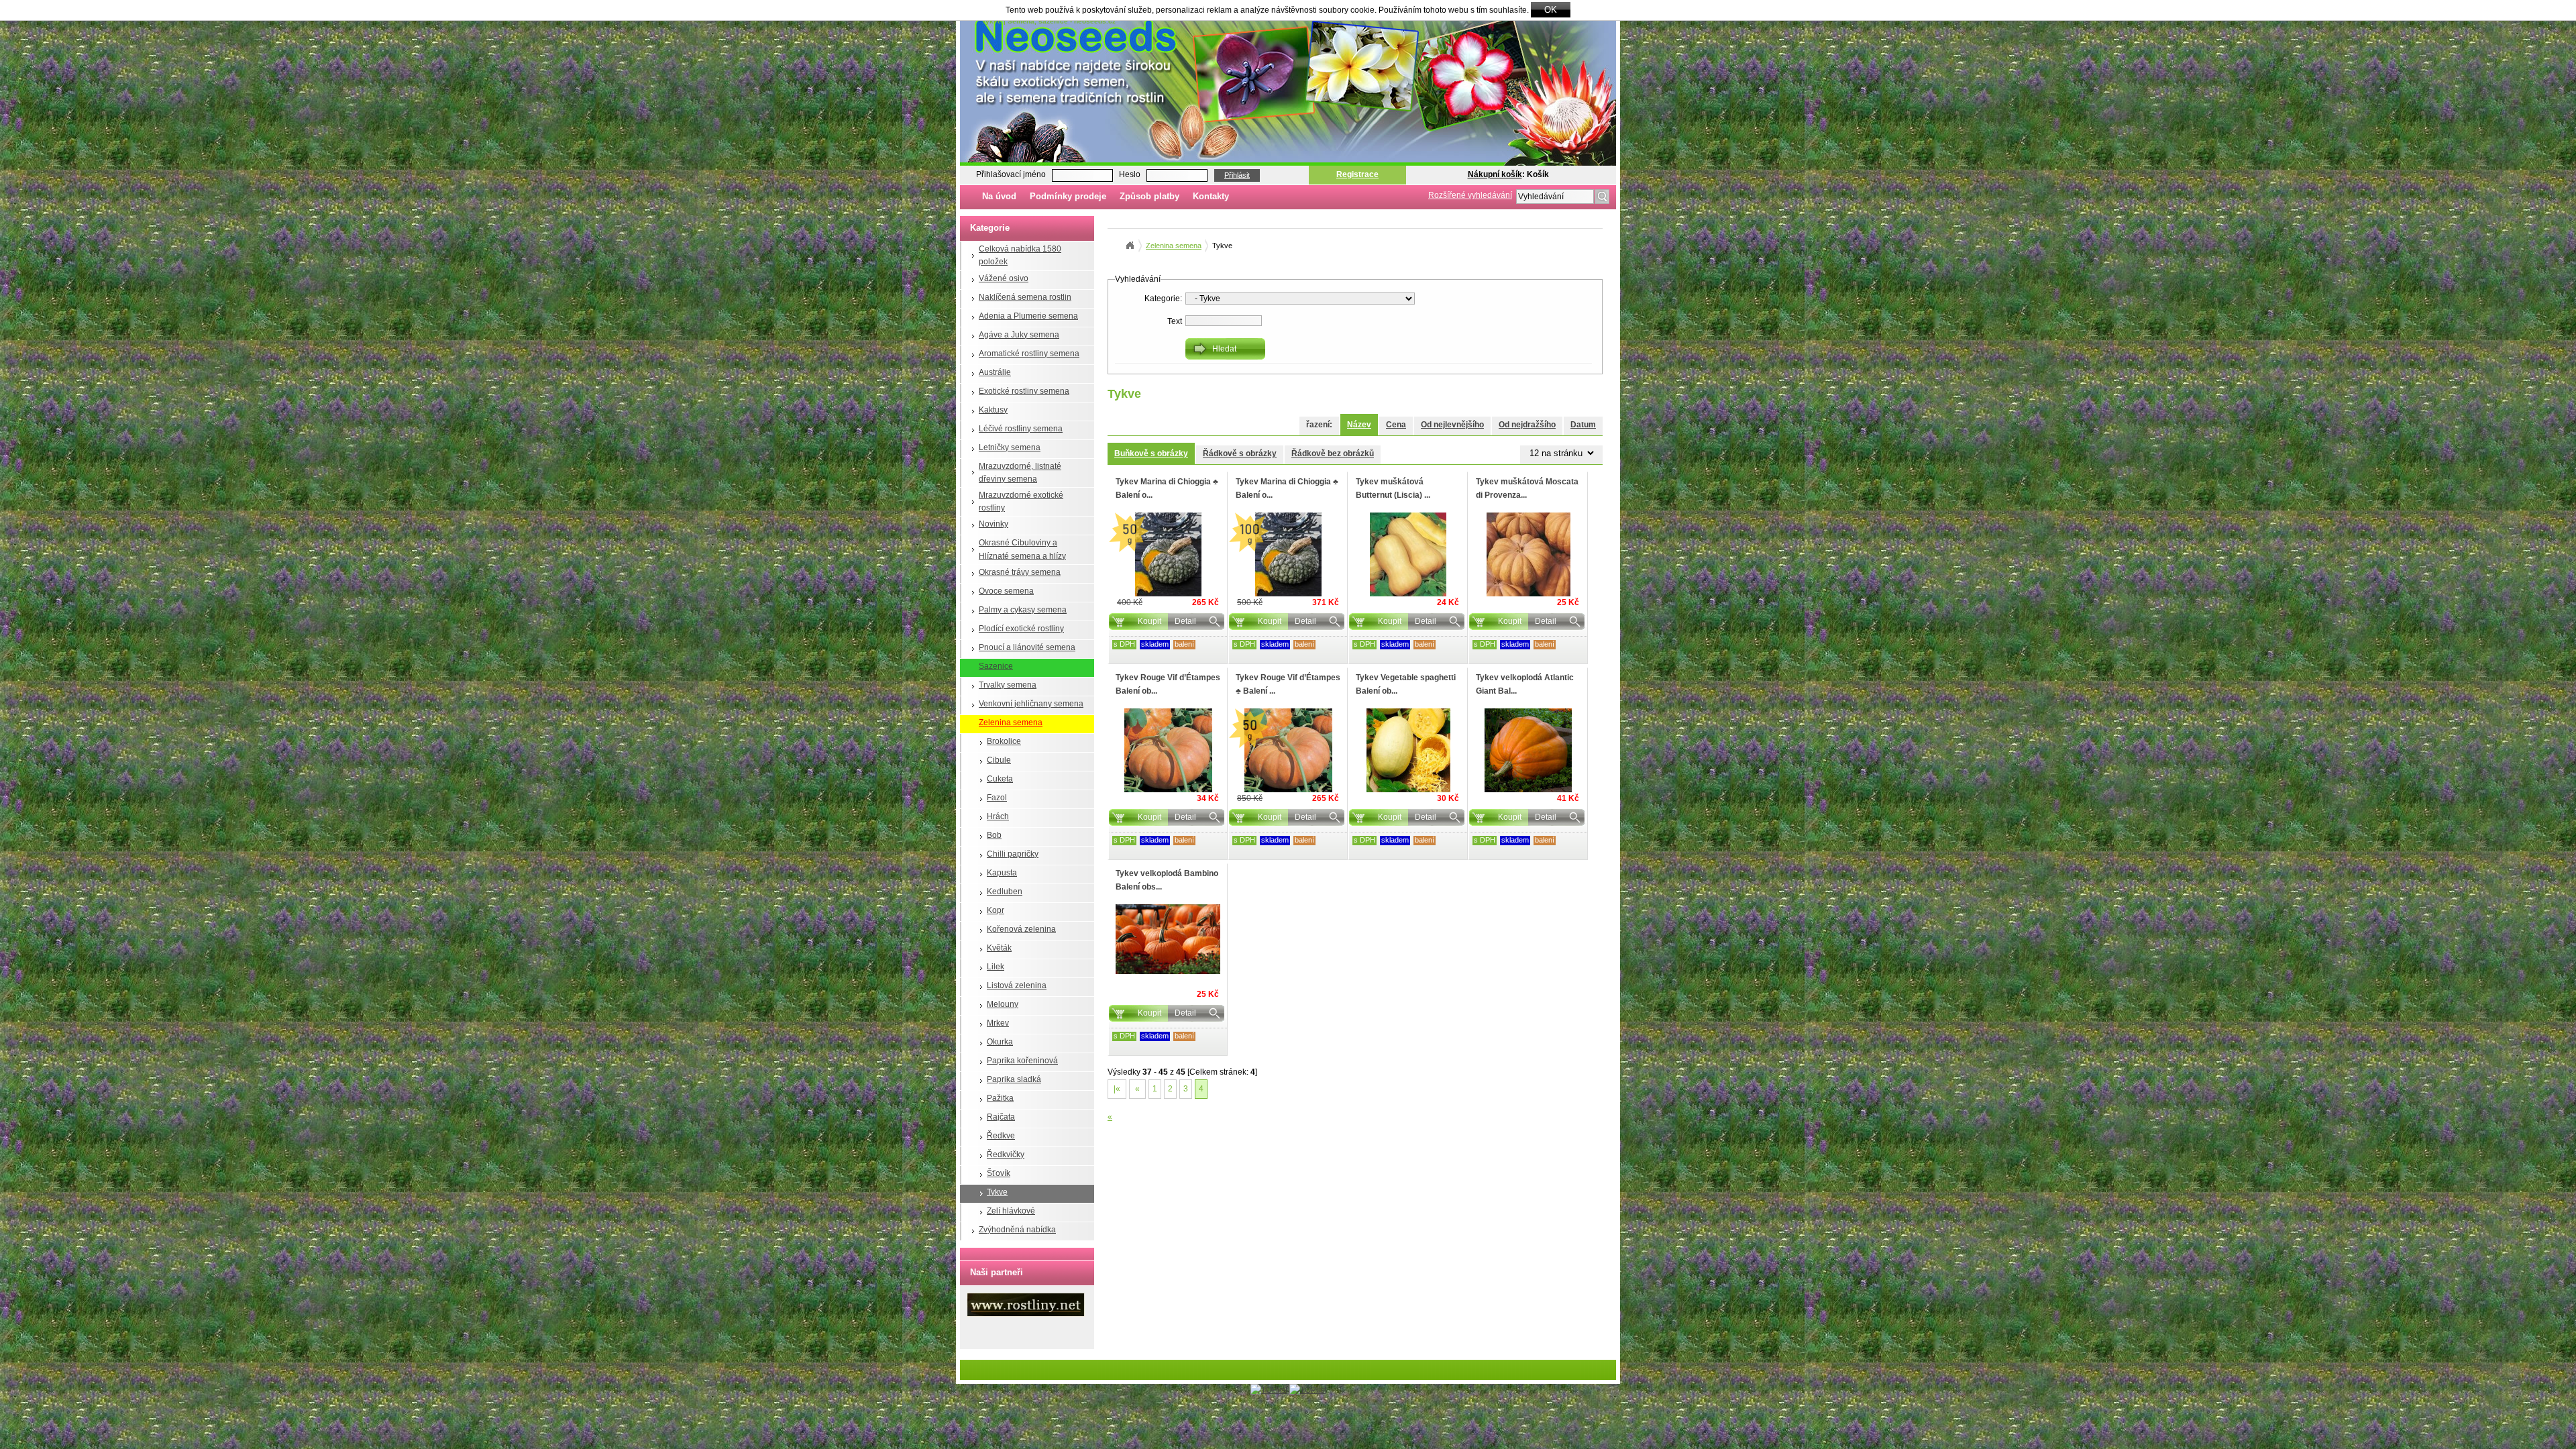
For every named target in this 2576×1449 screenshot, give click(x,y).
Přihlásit (1237, 175)
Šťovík (999, 1173)
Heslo (1130, 174)
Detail (1185, 621)
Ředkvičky (1006, 1155)
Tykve (997, 1192)
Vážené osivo (1004, 278)
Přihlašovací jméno (1011, 174)
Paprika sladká (1014, 1079)
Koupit (1149, 621)
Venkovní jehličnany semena (1031, 704)
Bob (994, 835)
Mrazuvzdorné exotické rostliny (1021, 501)
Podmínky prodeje (1068, 196)
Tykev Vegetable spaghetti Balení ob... (1406, 684)
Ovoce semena (1006, 591)
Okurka (1000, 1042)
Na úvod (999, 196)
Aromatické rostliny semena (1029, 354)
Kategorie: (1163, 299)
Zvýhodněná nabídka (1017, 1230)
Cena (1396, 425)
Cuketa (1000, 779)
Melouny (1003, 1004)
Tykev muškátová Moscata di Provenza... (1527, 488)
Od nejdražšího (1527, 425)
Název (1359, 425)
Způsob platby (1149, 196)
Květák (999, 948)
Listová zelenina (1017, 985)
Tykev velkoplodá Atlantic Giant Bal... (1525, 684)
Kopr (996, 910)
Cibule (999, 760)
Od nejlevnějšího (1452, 425)
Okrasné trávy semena (1020, 572)
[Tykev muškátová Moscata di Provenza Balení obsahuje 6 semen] (1528, 554)
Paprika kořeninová (1022, 1061)
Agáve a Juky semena (1019, 335)
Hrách (998, 816)
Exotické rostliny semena (1024, 391)
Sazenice (996, 666)
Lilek (996, 967)
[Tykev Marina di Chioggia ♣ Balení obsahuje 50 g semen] (1168, 554)
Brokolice (1004, 741)
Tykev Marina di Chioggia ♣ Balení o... (1167, 488)
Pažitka (1000, 1098)
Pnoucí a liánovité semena (1027, 647)
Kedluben (1005, 892)
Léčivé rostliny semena (1021, 429)
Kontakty (1211, 196)
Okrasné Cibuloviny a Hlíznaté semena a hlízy (1022, 549)
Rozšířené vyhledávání (1470, 195)
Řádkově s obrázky (1240, 453)
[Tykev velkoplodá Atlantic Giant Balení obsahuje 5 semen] (1528, 750)
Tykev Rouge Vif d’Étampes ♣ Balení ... (1288, 684)
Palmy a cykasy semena (1023, 610)
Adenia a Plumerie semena (1028, 316)
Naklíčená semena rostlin (1025, 297)
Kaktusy (993, 410)
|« (1117, 1089)
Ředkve (1001, 1136)
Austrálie (995, 372)
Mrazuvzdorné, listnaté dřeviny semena (1020, 473)
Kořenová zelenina (1021, 929)
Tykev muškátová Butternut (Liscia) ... (1393, 488)
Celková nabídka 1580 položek (1020, 255)
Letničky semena (1010, 447)
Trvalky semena (1008, 685)
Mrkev (998, 1023)
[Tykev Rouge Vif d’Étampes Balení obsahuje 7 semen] (1168, 750)
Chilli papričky (1013, 854)
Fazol (997, 798)
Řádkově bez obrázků (1333, 453)
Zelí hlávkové (1011, 1211)
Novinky (994, 524)
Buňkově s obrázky (1151, 453)
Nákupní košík (1495, 174)
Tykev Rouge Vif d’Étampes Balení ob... (1168, 684)
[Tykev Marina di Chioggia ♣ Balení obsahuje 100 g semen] (1288, 554)
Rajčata (1001, 1117)
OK (1551, 10)
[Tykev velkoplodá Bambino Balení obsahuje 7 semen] (1168, 939)
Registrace (1357, 174)
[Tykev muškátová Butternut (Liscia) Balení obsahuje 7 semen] (1408, 554)
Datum (1583, 425)
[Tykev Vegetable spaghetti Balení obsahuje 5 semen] (1408, 750)
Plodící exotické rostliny (1021, 629)
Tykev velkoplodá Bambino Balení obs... (1167, 880)
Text (1175, 321)
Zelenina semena (1011, 722)
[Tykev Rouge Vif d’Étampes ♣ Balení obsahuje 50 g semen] (1288, 750)
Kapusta (1002, 873)
